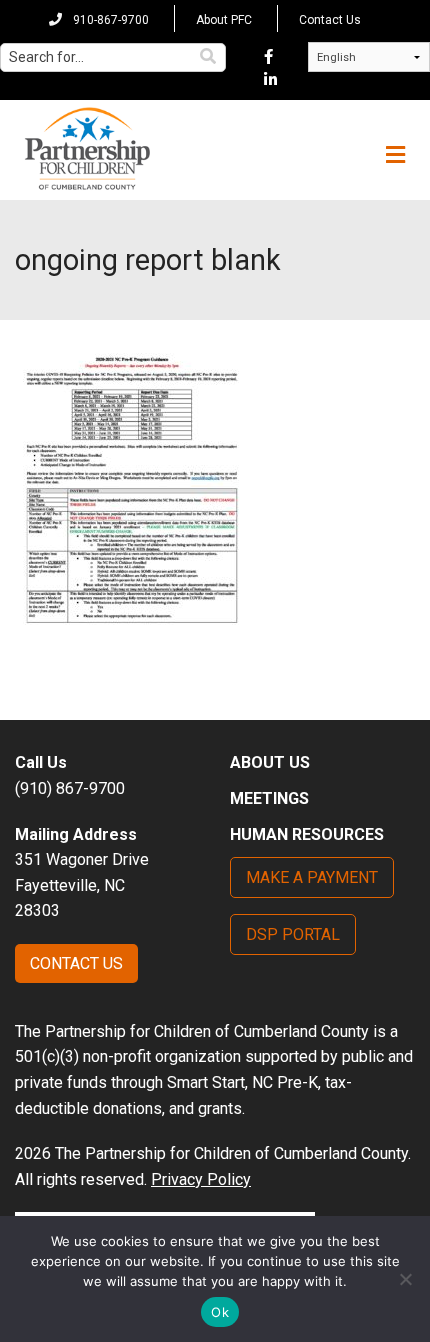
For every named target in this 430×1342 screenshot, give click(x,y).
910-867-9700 (109, 20)
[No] (405, 1279)
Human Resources (307, 834)
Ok (220, 1312)
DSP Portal (293, 934)
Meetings (269, 798)
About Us (270, 762)
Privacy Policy (201, 1179)
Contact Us (330, 20)
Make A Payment (312, 877)
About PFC (224, 20)
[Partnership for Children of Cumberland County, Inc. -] (87, 150)
